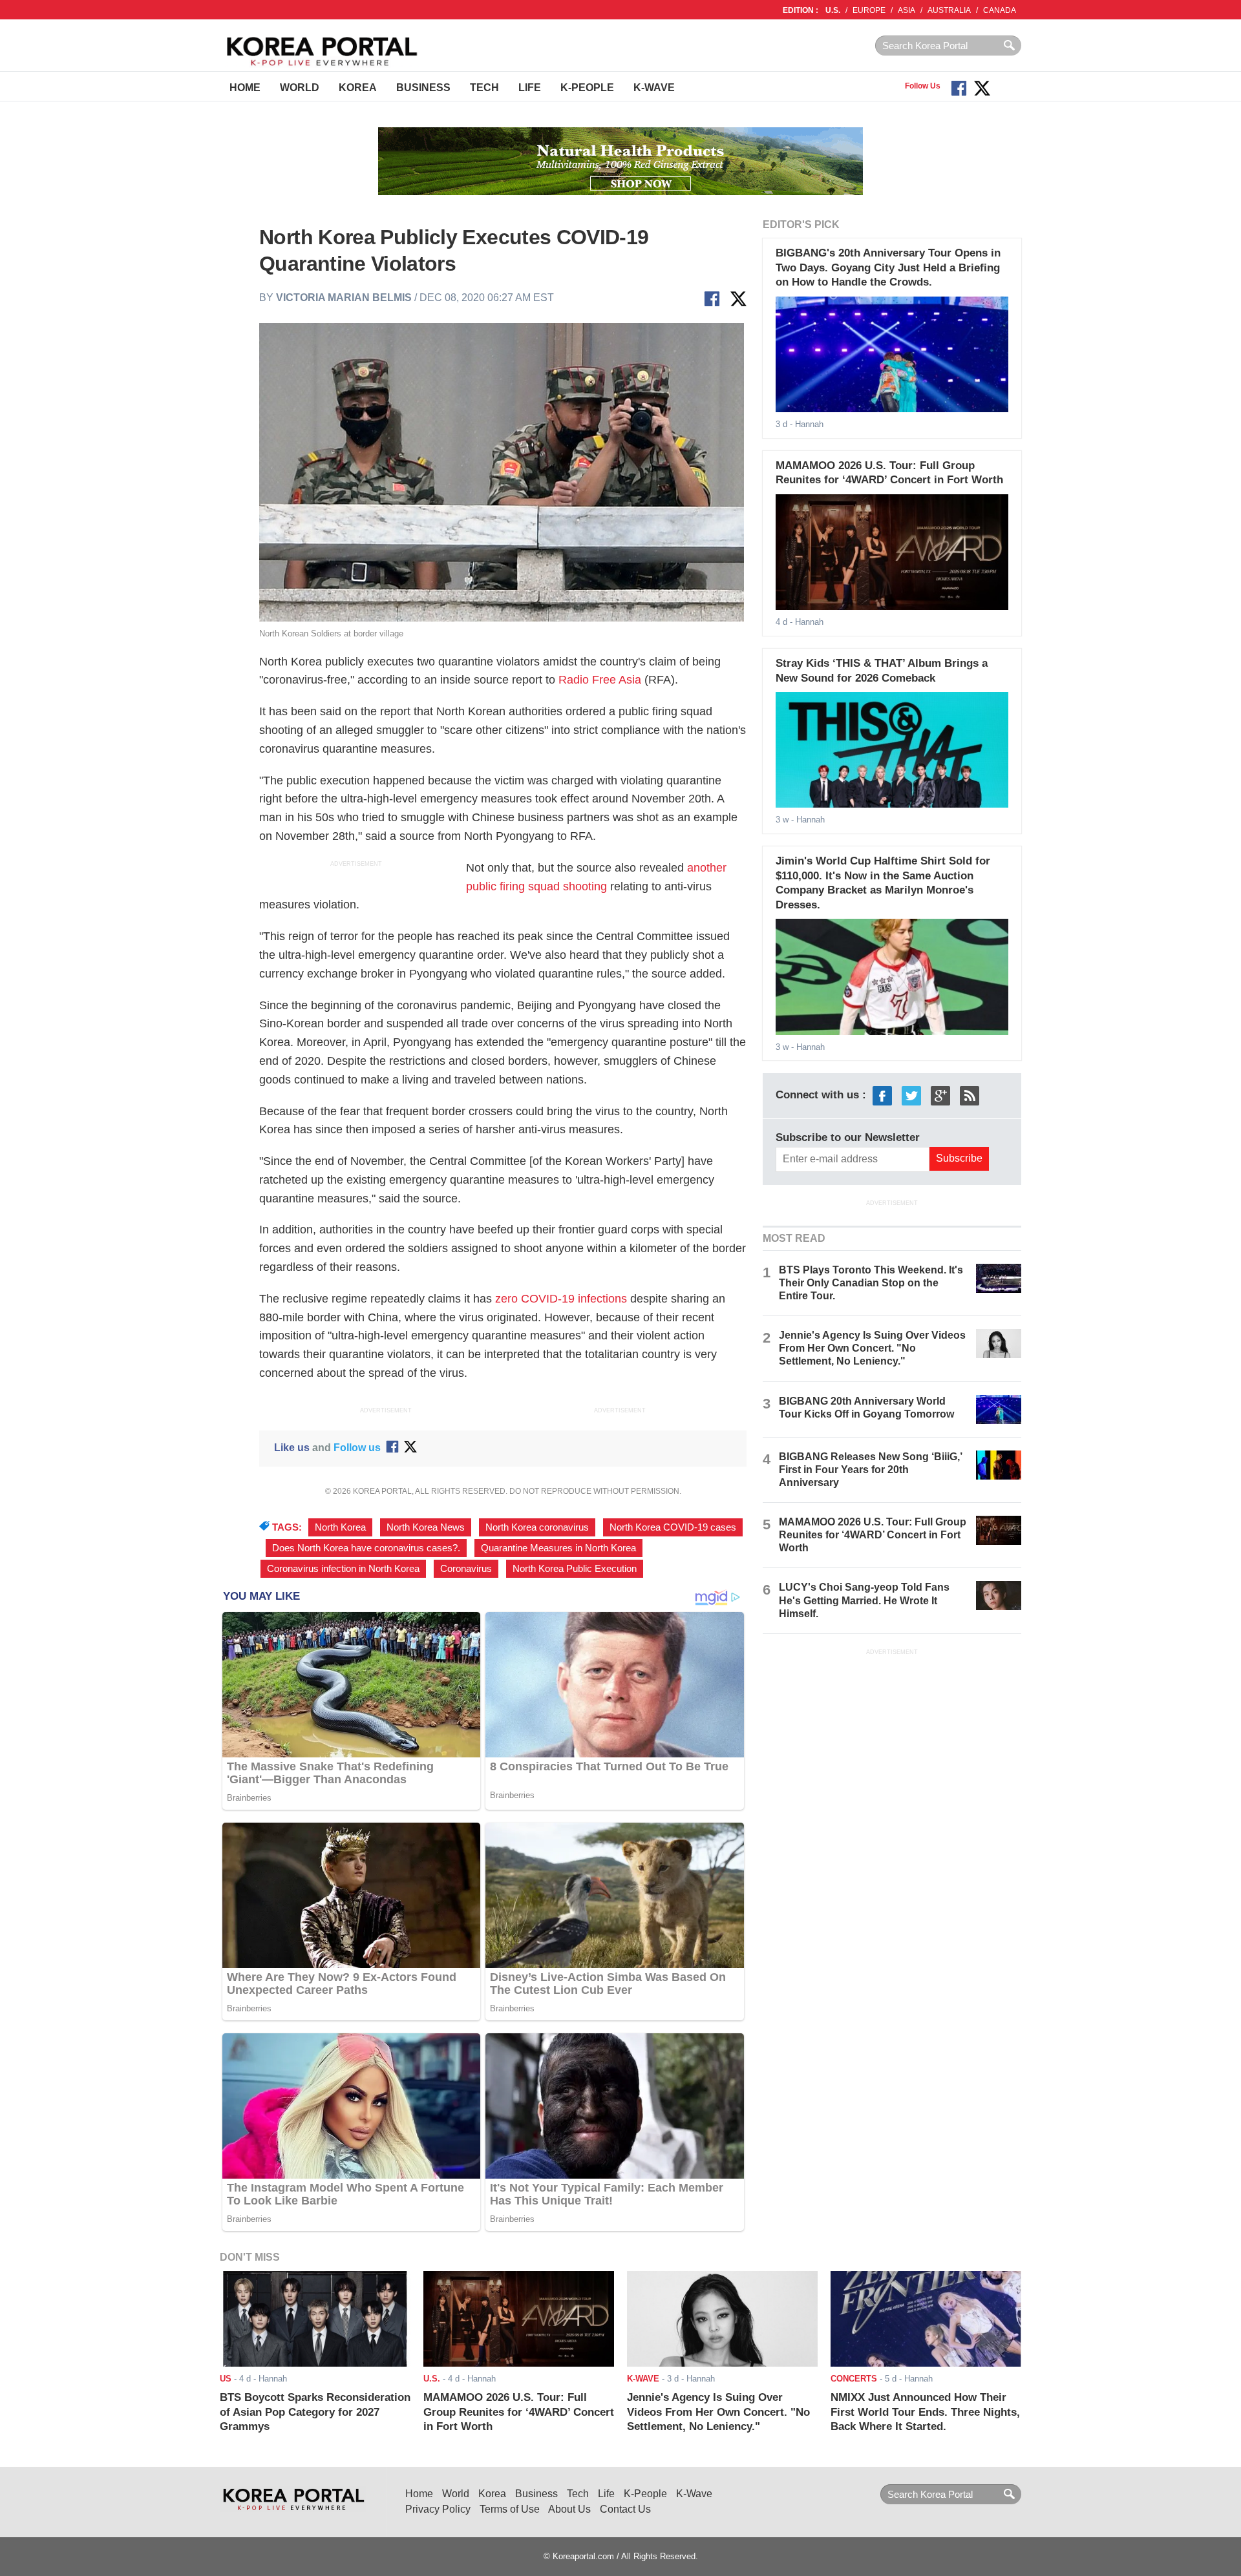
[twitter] (911, 1095)
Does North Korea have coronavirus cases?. (366, 1548)
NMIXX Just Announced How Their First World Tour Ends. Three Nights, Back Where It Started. (925, 2412)
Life (530, 88)
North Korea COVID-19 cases (673, 1527)
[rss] (970, 1095)
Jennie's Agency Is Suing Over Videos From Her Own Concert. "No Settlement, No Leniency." (872, 1348)
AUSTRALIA (949, 10)
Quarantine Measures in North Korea (558, 1548)
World (300, 88)
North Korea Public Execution (575, 1569)
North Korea (340, 1527)
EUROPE (869, 10)
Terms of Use (510, 2509)
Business (423, 88)
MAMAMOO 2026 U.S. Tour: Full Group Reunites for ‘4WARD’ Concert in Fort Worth (873, 1535)
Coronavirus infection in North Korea (343, 1569)
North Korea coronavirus (537, 1527)
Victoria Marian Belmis (344, 298)
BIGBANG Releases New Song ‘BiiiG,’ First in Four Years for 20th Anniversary (870, 1470)
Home (245, 88)
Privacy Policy (438, 2509)
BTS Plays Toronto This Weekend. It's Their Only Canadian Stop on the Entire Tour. (871, 1283)
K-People (587, 88)
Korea (358, 88)
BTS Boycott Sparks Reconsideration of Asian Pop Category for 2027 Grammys (315, 2412)
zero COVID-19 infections (561, 1299)
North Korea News (426, 1527)
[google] (940, 1095)
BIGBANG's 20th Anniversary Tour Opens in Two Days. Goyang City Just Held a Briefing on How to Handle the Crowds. (888, 267)
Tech (484, 88)
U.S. (833, 10)
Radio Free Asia (600, 680)
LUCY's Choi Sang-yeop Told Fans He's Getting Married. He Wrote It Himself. (864, 1600)
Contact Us (625, 2509)
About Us (569, 2509)
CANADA (1000, 10)
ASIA (907, 10)
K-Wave (654, 88)
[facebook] (882, 1095)
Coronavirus (466, 1569)
